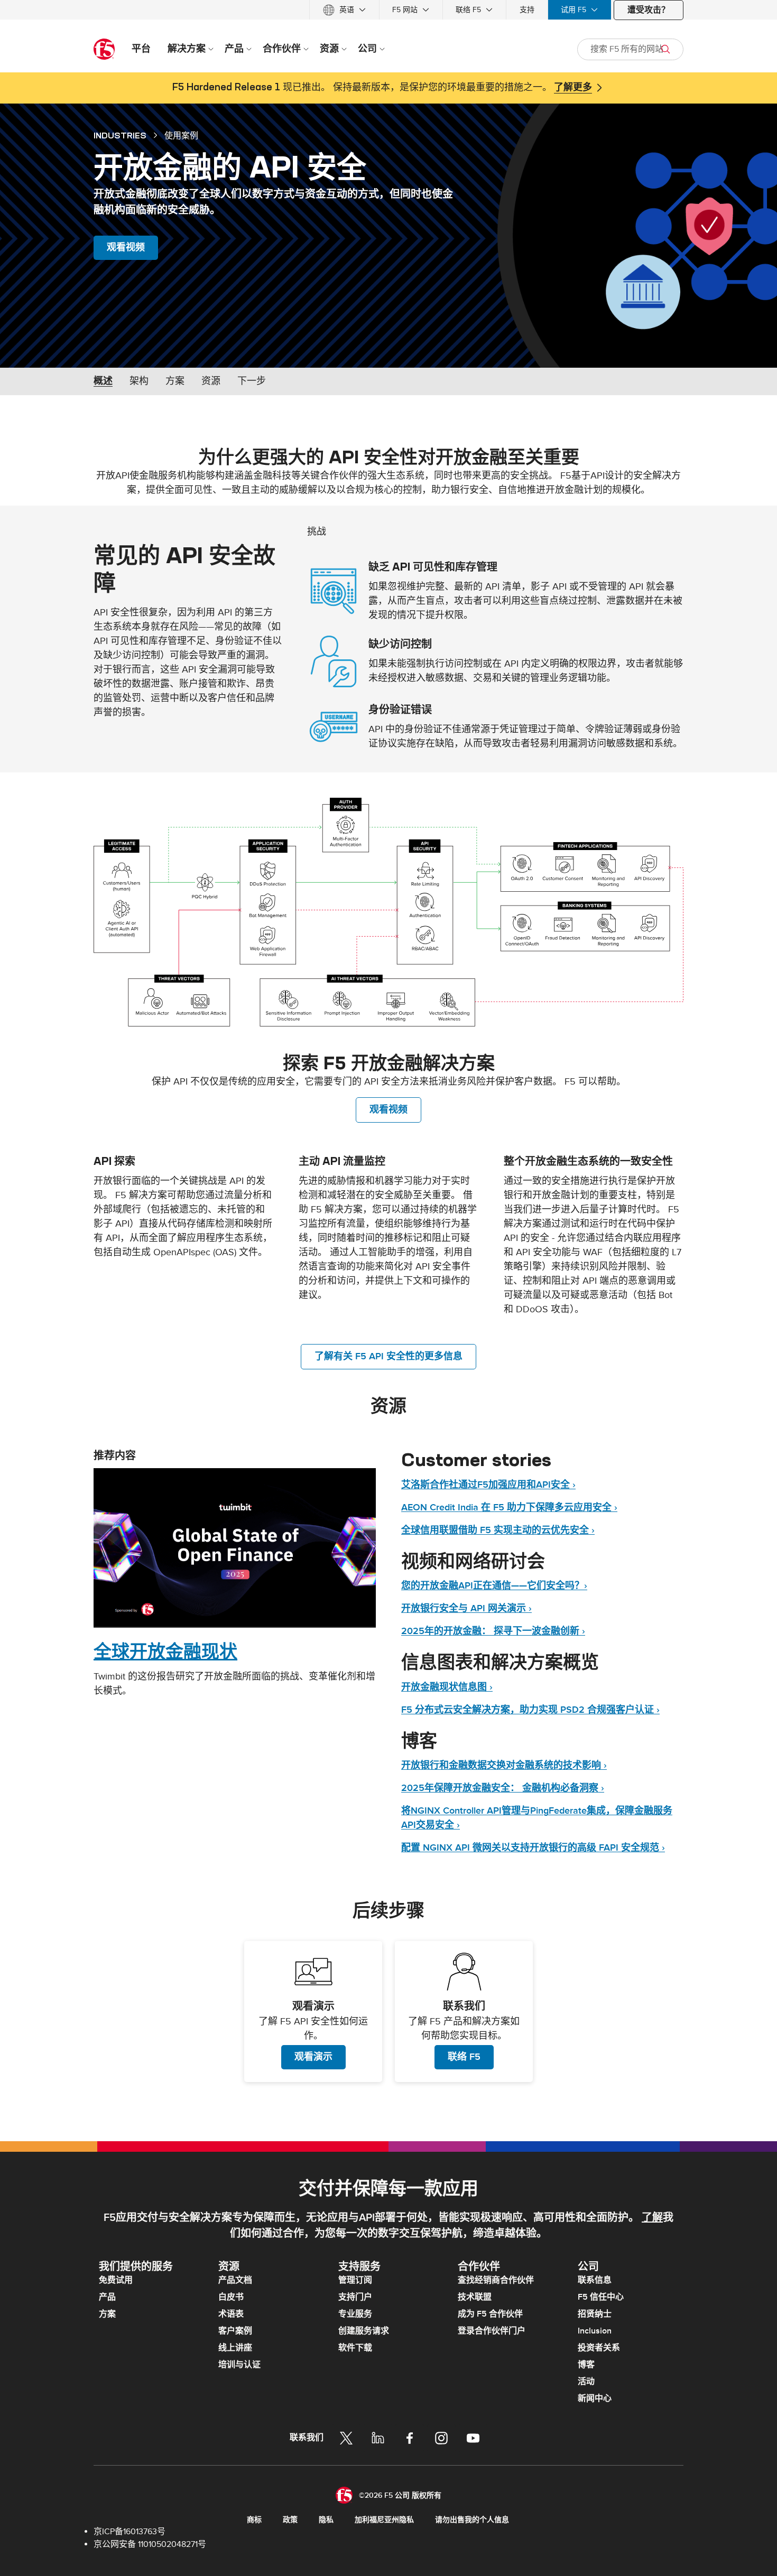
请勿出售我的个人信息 (472, 2520)
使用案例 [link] (181, 135)
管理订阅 (355, 2280)
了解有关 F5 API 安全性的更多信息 (388, 1356)
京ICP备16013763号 (129, 2532)
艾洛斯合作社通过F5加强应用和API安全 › (488, 1485)
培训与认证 (239, 2365)
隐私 (326, 2520)
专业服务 (355, 2314)
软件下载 (355, 2348)
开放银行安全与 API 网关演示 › (466, 1608)
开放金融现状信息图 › (447, 1687)
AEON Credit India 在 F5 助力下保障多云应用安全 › (509, 1508)
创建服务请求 (364, 2331)
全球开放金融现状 (165, 1651)
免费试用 (116, 2280)
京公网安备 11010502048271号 (150, 2544)
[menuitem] (344, 10)
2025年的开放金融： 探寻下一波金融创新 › (493, 1631)
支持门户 (355, 2297)
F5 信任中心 (601, 2297)
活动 (586, 2382)
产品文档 (235, 2280)
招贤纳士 (595, 2314)
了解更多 (573, 88)
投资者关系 (599, 2348)
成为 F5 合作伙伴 (490, 2314)
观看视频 (126, 248)
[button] (388, 912)
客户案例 (235, 2331)
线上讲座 (235, 2348)
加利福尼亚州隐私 (384, 2520)
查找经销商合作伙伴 (496, 2280)
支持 (527, 10)
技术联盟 (475, 2297)
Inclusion (595, 2331)
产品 (107, 2297)
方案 (107, 2314)
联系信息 (595, 2280)
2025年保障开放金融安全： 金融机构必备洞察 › (503, 1788)
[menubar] (388, 10)
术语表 (231, 2314)
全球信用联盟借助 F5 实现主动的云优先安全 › (498, 1530)
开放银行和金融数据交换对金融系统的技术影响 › (504, 1765)
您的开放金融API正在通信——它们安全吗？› (494, 1586)
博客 (586, 2365)
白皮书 (231, 2297)
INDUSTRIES (120, 135)
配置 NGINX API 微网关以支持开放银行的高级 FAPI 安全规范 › (533, 1848)
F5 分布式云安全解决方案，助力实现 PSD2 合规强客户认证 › (530, 1710)
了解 (652, 2218)
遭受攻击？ (649, 10)
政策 (290, 2520)
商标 (254, 2520)
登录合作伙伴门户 (492, 2331)
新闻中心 (595, 2398)
